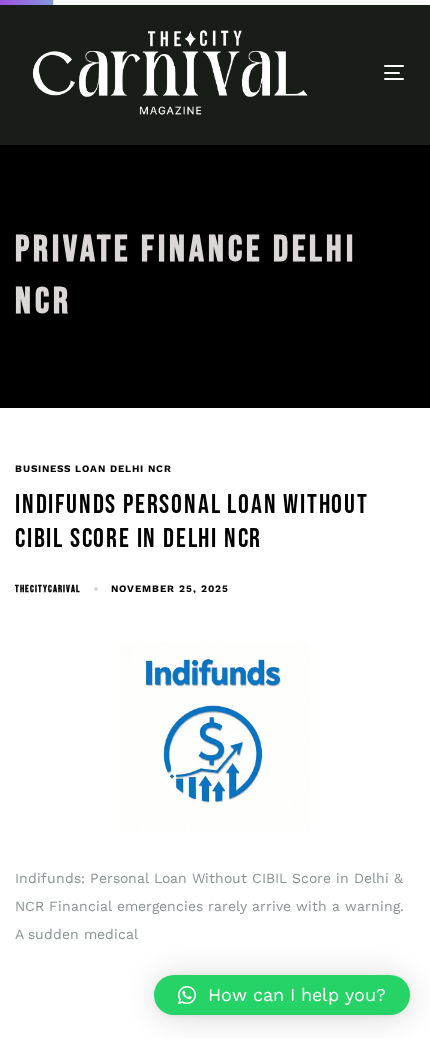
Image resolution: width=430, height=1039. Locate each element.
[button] (282, 995)
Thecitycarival (47, 589)
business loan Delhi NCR (93, 468)
